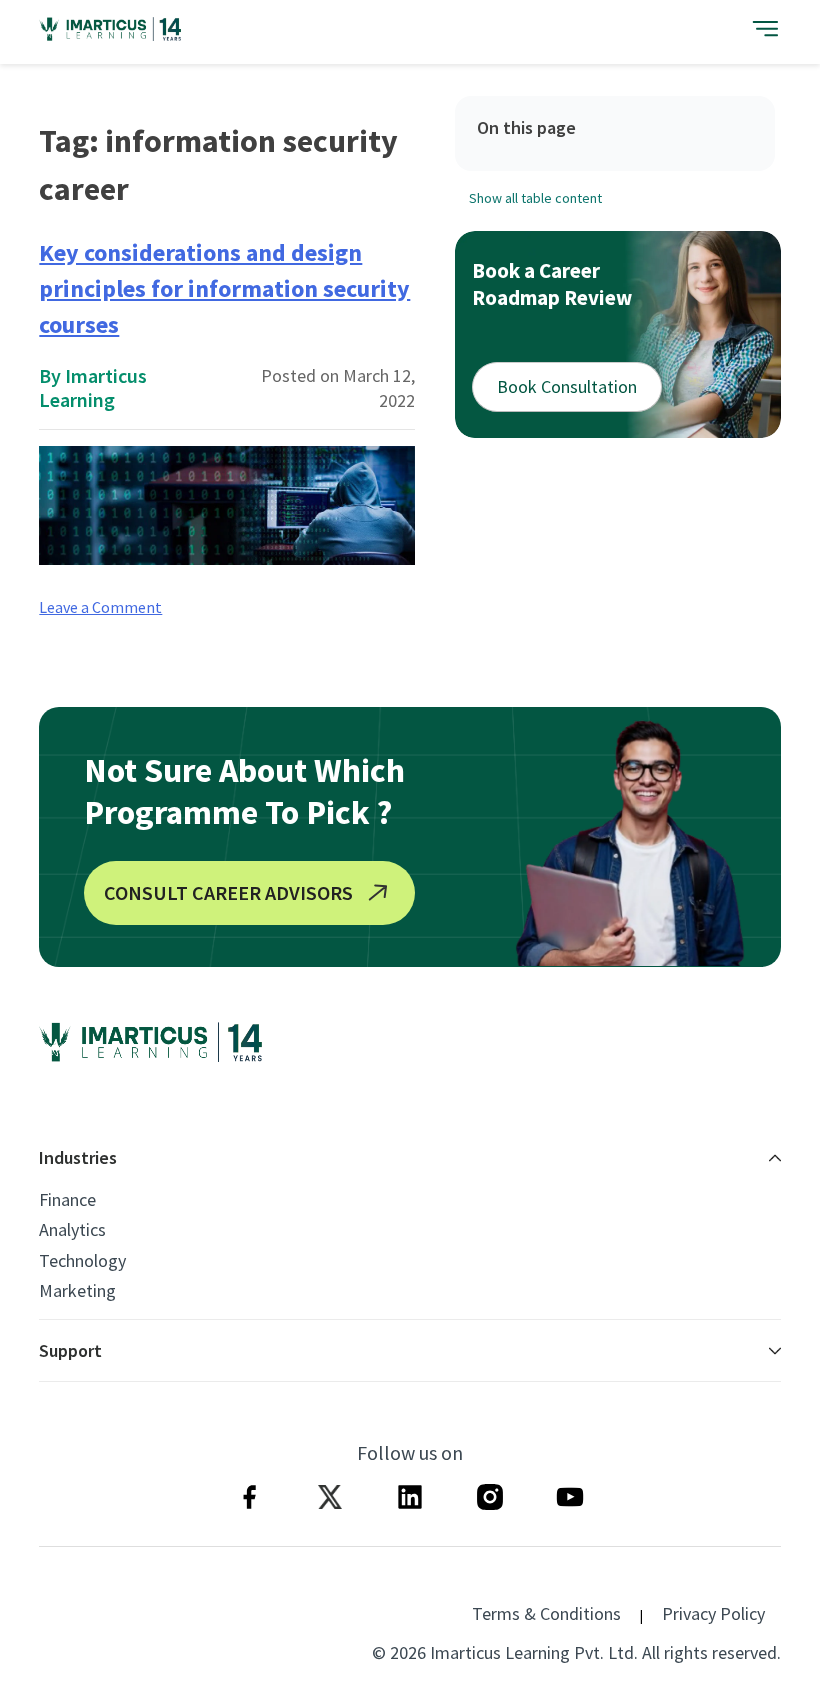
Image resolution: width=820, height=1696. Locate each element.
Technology (82, 1261)
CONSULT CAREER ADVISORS (228, 892)
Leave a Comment (100, 607)
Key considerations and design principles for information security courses (224, 288)
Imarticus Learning (93, 387)
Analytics (72, 1230)
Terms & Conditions (546, 1613)
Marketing (77, 1291)
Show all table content (535, 198)
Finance (67, 1200)
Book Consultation (567, 386)
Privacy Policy (713, 1613)
